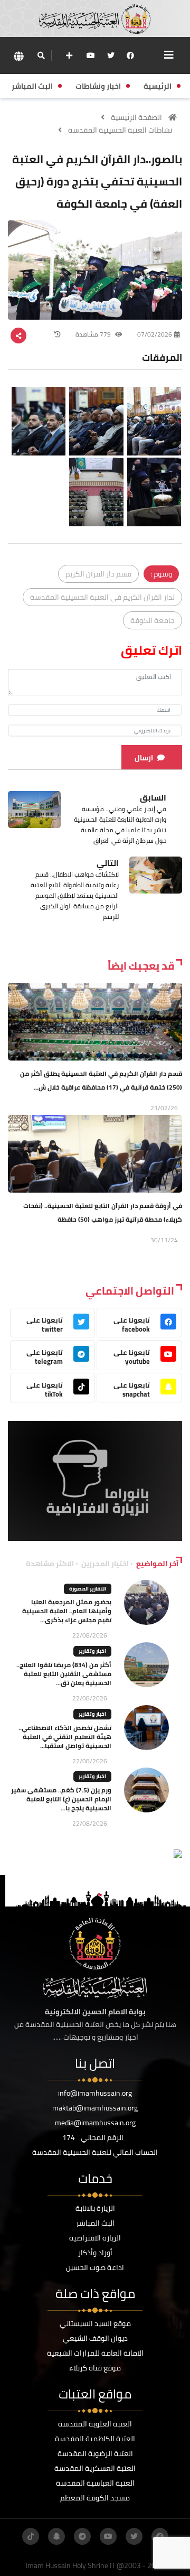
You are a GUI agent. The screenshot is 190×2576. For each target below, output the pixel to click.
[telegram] (82, 2536)
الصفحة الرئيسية (136, 117)
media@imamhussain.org (95, 2123)
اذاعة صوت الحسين (95, 2267)
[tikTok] (31, 2536)
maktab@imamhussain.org (95, 2108)
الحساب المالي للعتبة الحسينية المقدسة (95, 2152)
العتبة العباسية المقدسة (95, 2483)
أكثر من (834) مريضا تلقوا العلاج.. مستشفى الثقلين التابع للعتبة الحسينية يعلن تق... (64, 1674)
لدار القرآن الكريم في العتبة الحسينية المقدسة (102, 597)
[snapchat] (56, 2536)
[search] (41, 55)
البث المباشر (95, 2223)
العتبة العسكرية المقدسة (95, 2468)
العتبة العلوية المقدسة (95, 2424)
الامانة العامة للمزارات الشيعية (95, 2353)
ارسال (144, 758)
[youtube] (91, 55)
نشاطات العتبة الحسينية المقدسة (120, 130)
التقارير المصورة (88, 1589)
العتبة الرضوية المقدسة (95, 2453)
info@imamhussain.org (95, 2093)
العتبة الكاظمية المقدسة (95, 2439)
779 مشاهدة (94, 334)
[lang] (18, 56)
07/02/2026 (155, 334)
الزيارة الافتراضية (95, 2238)
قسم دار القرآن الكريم (98, 574)
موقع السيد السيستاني (95, 2323)
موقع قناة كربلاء (95, 2368)
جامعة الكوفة (153, 620)
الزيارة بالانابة (95, 2208)
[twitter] (111, 55)
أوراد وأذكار (95, 2253)
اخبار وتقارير (92, 1651)
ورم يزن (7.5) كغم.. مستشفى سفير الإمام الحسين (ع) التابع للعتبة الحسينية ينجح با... (61, 1799)
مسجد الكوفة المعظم (95, 2498)
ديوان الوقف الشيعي (95, 2338)
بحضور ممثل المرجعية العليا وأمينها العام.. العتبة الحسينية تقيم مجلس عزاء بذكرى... (67, 1611)
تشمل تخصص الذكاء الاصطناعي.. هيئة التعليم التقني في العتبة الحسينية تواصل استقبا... (65, 1737)
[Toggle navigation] (169, 55)
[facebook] (130, 55)
